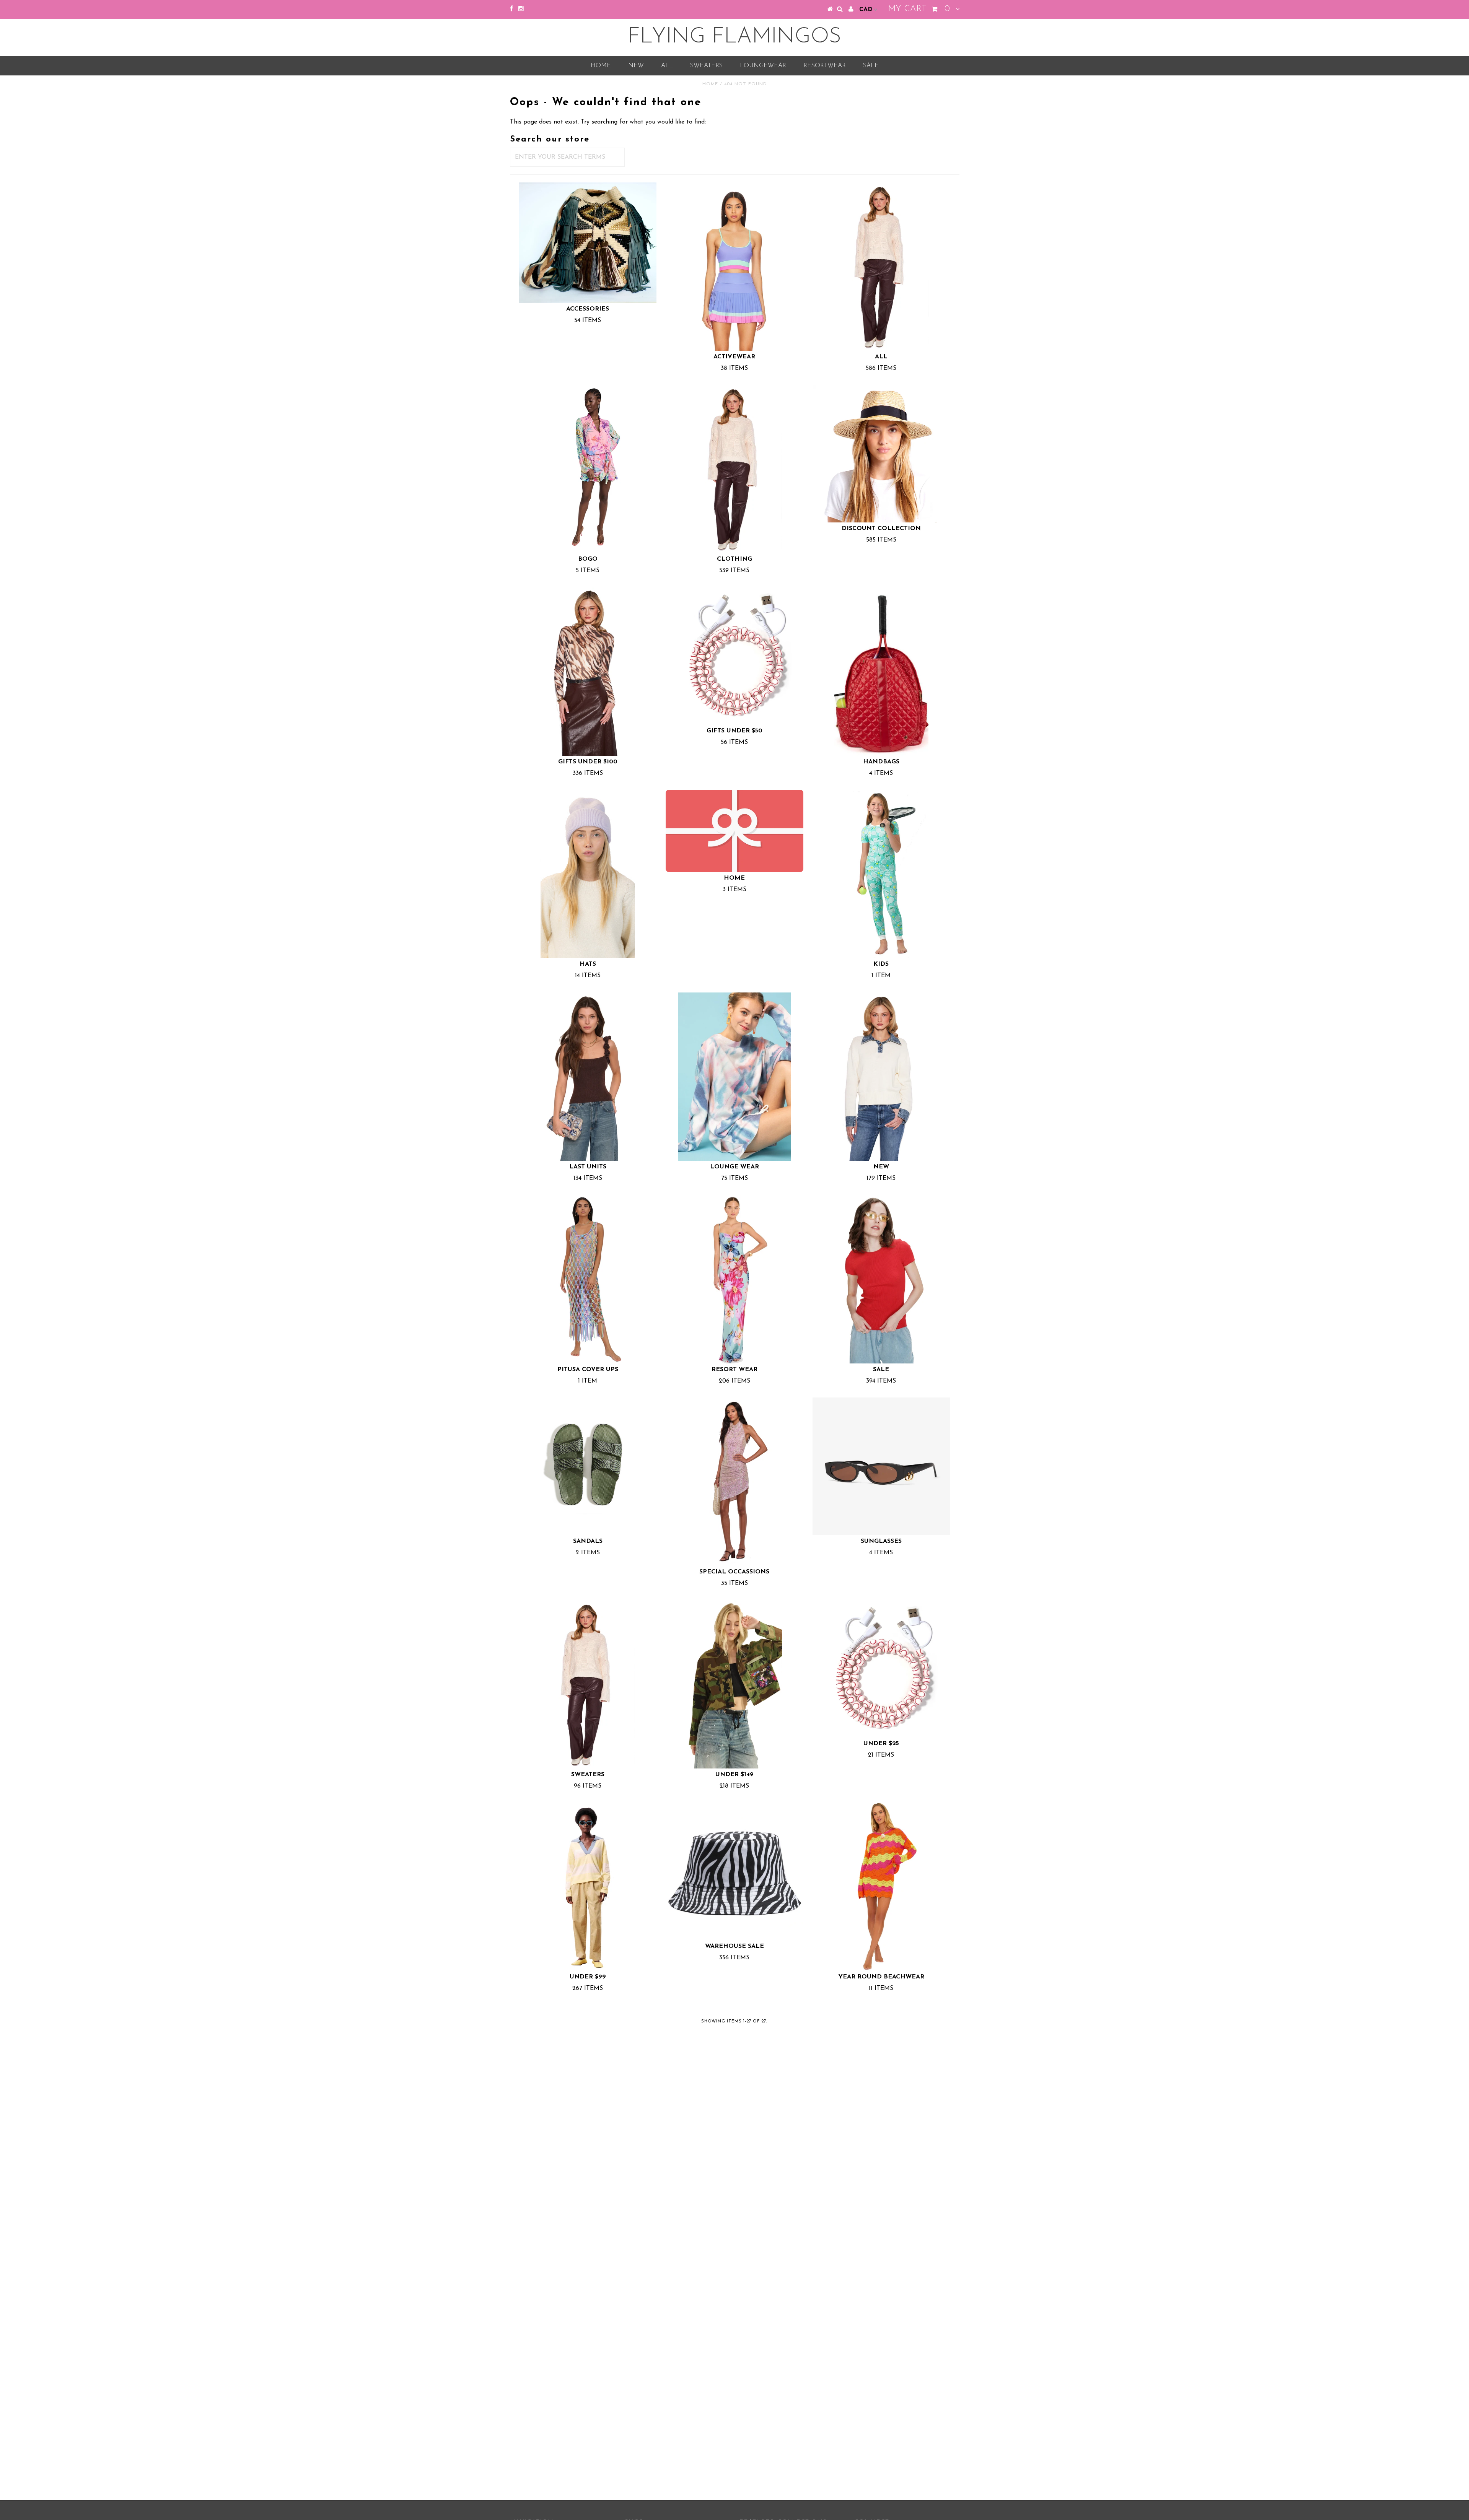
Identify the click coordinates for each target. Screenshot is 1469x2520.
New (636, 66)
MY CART (919, 9)
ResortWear (825, 66)
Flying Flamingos (734, 37)
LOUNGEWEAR (763, 66)
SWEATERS (706, 66)
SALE (871, 66)
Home (601, 66)
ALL (667, 66)
